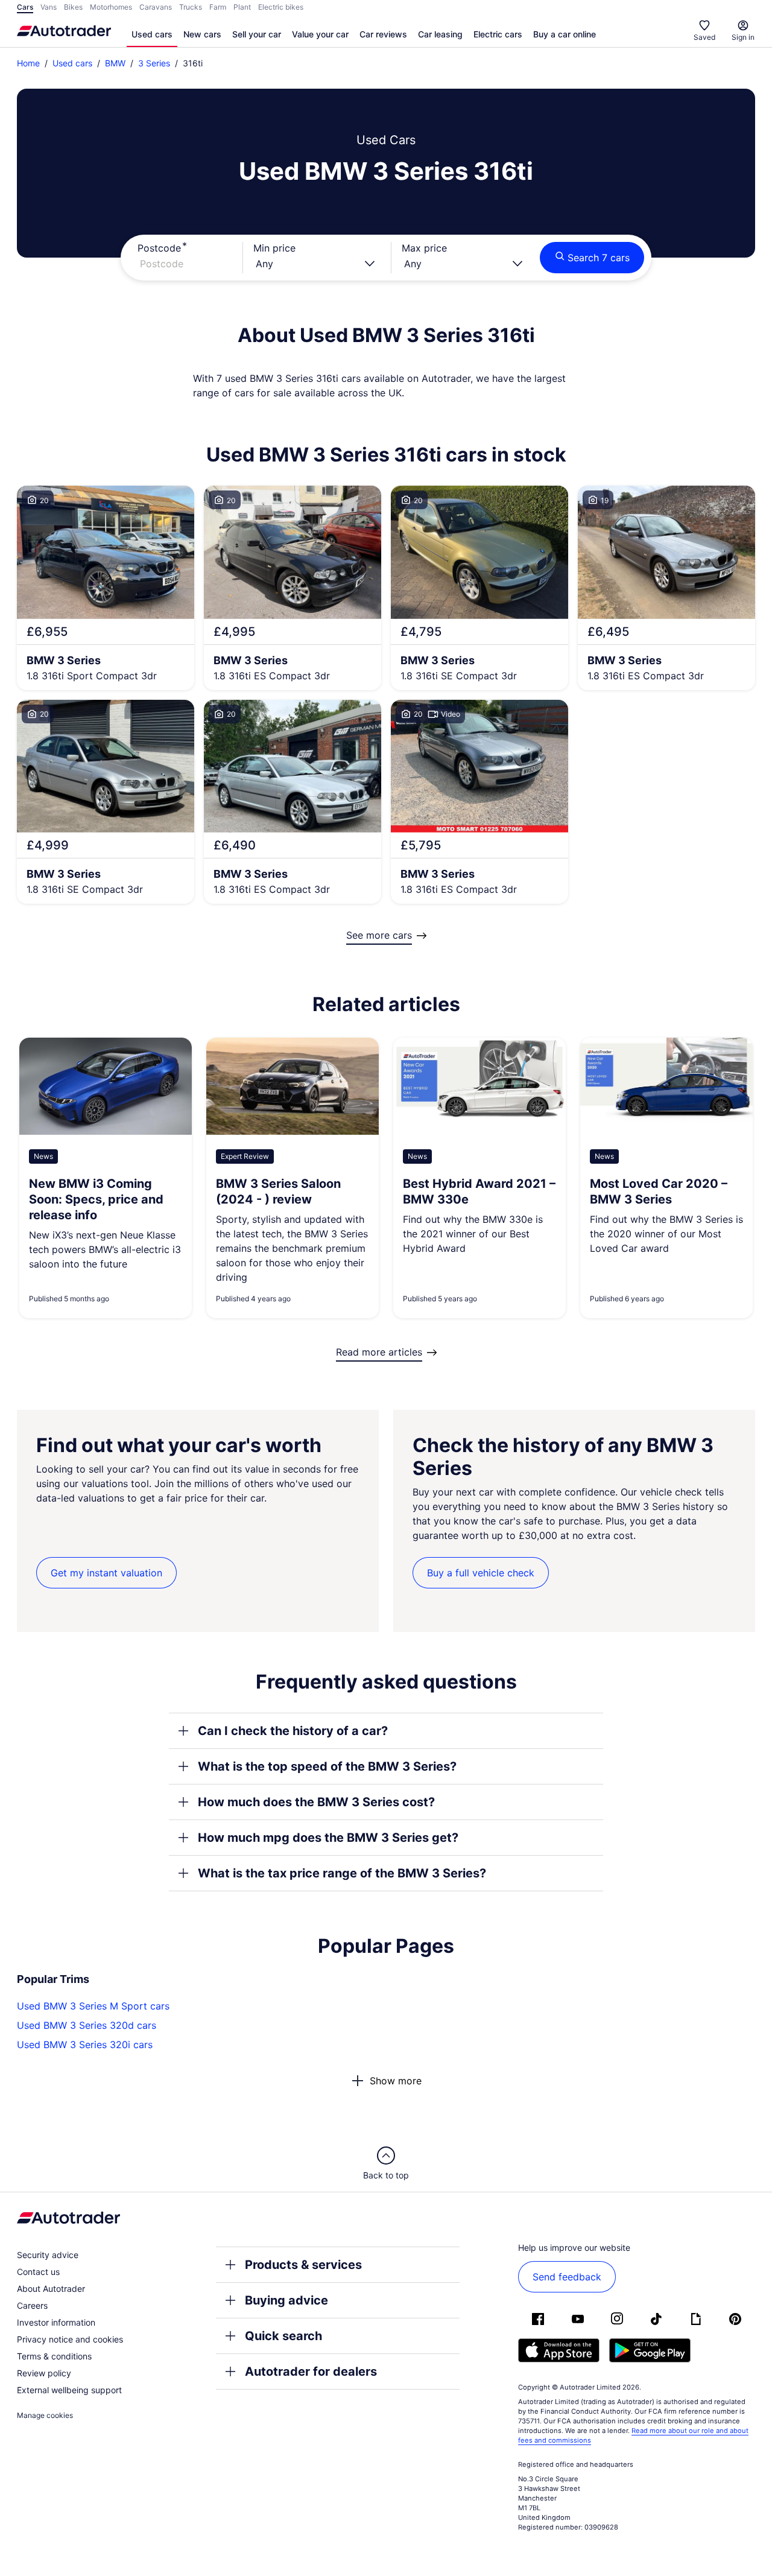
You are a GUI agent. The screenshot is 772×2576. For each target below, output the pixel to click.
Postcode (159, 248)
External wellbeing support (69, 2390)
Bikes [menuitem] (73, 7)
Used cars (152, 34)
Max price (424, 248)
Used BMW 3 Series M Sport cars (93, 2006)
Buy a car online (565, 34)
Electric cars (498, 34)
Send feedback (567, 2277)
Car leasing (440, 34)
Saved (704, 37)
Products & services (303, 2265)
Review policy (44, 2373)
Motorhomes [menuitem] (111, 7)
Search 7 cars (599, 258)
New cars (202, 34)
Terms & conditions (54, 2356)
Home (28, 63)
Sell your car (257, 34)
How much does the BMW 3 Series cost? (316, 1802)
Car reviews (383, 34)
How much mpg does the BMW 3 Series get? (328, 1838)
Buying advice (286, 2300)
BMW (115, 63)
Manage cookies (45, 2415)
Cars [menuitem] (25, 7)
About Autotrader (51, 2289)
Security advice (48, 2255)
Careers (32, 2305)
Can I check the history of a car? (293, 1731)
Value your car (320, 34)
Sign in (743, 37)
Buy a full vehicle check (481, 1573)
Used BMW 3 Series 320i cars (85, 2045)
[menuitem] (152, 35)
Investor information (56, 2322)
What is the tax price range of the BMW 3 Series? (342, 1873)
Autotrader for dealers (311, 2371)
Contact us (38, 2272)
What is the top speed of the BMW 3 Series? (327, 1766)
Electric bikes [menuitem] (281, 7)
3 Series (154, 63)
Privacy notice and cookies (70, 2339)
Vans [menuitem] (49, 7)
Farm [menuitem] (218, 7)
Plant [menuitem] (242, 7)
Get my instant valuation (106, 1573)
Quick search (283, 2336)
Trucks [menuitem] (191, 7)
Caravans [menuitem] (156, 7)
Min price (274, 248)
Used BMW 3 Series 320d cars (87, 2025)
